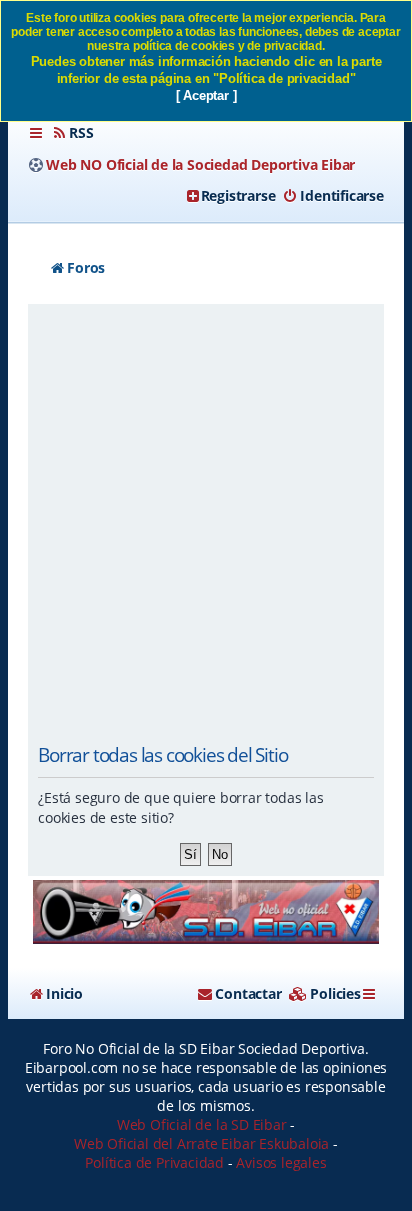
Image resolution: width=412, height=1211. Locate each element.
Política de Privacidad (154, 1162)
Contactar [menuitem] (248, 993)
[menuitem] (72, 133)
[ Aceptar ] (206, 95)
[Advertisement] (206, 525)
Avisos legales (281, 1162)
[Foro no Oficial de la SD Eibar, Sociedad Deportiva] (206, 911)
